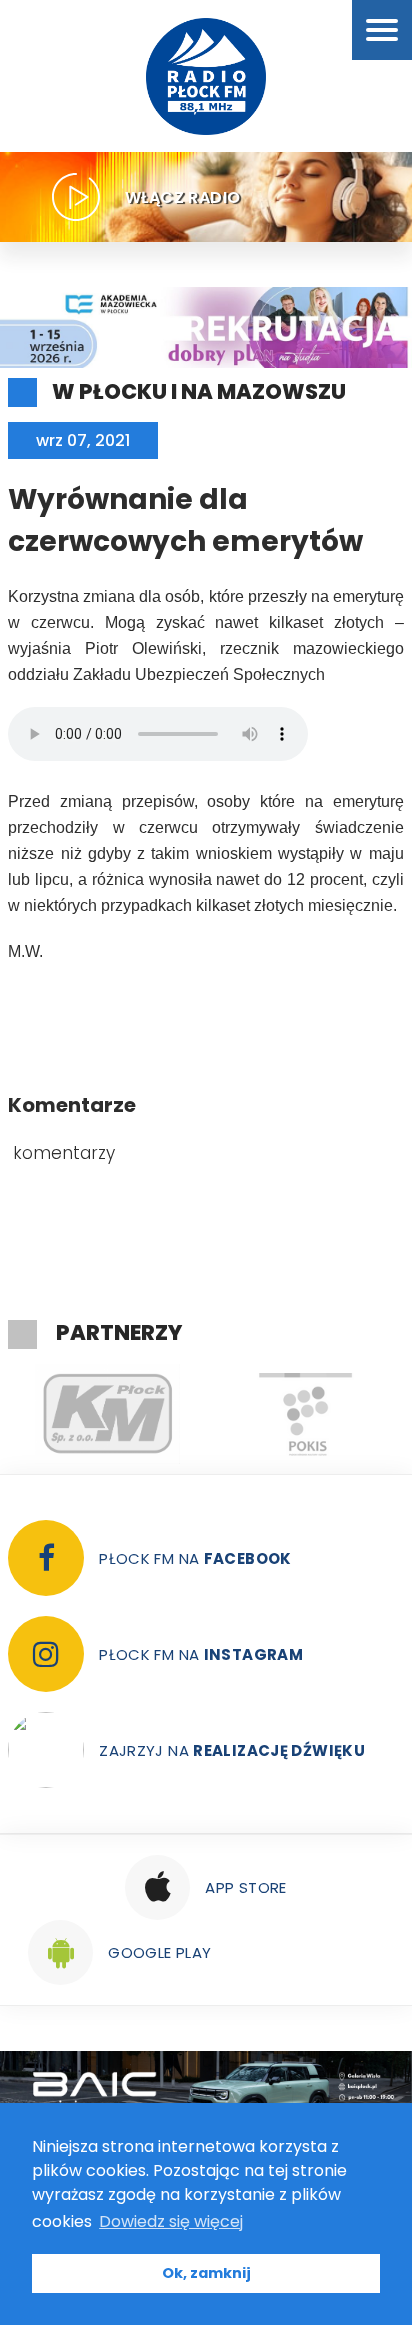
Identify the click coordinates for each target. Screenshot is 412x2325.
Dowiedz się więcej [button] (171, 2221)
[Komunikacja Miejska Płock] (107, 1414)
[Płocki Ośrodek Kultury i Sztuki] (305, 1414)
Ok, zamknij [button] (206, 2273)
